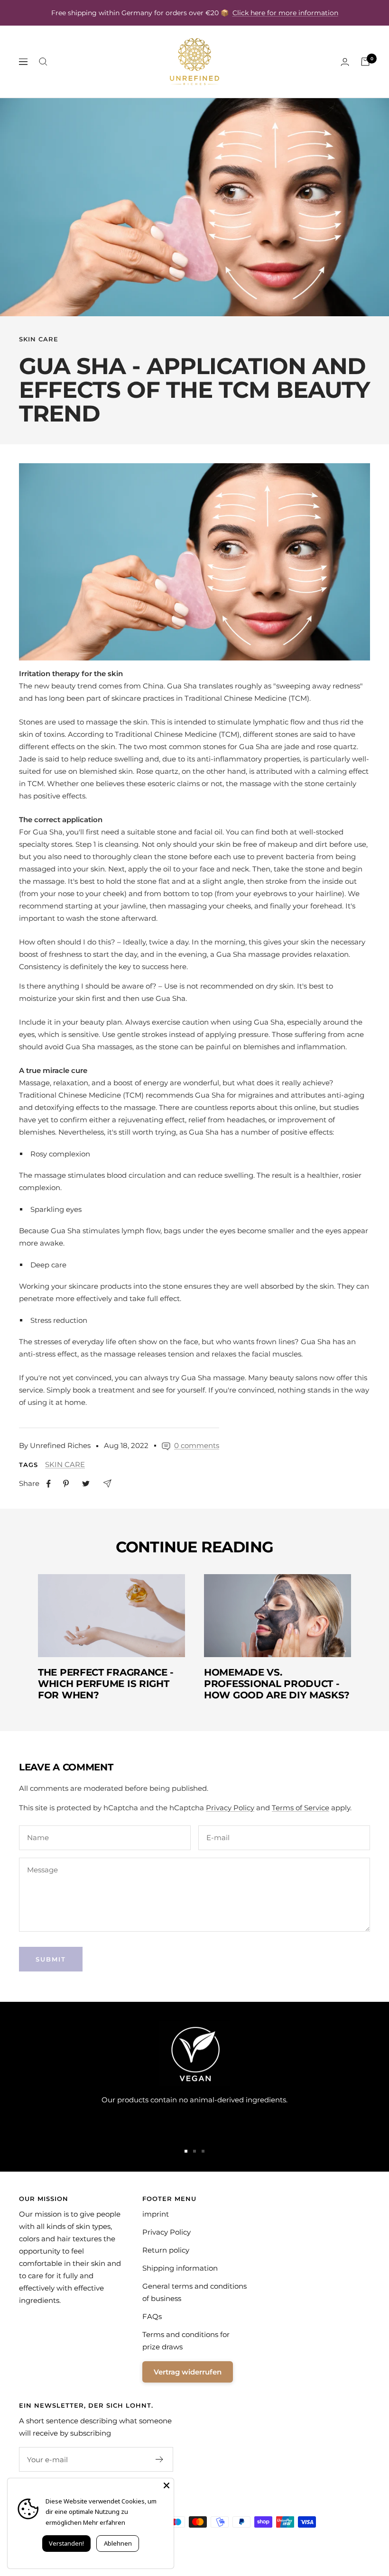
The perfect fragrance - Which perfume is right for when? (106, 1684)
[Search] (43, 62)
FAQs (152, 2316)
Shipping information (180, 2268)
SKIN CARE (39, 339)
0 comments (197, 1445)
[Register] (160, 2459)
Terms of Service (301, 1808)
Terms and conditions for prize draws (186, 2341)
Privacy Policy (230, 1808)
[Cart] (365, 62)
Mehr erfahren (104, 2522)
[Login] (345, 62)
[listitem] (49, 1484)
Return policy (166, 2250)
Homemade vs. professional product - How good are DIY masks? (277, 1684)
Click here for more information (285, 13)
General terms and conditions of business (194, 2292)
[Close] (167, 2485)
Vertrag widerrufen (188, 2372)
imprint (156, 2214)
